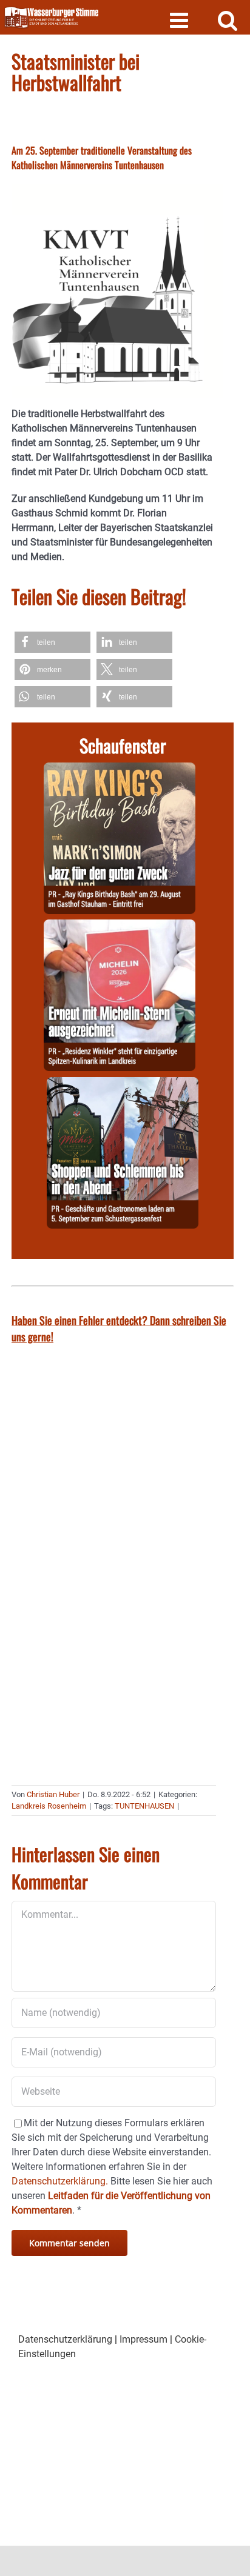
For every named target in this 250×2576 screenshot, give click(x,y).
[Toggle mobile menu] (181, 20)
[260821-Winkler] (120, 926)
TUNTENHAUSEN (144, 1806)
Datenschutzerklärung (65, 2339)
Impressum (144, 2339)
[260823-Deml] (123, 1084)
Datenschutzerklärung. (60, 2181)
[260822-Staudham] (120, 769)
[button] (52, 642)
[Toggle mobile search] (228, 20)
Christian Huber (53, 1794)
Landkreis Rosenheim (49, 1806)
